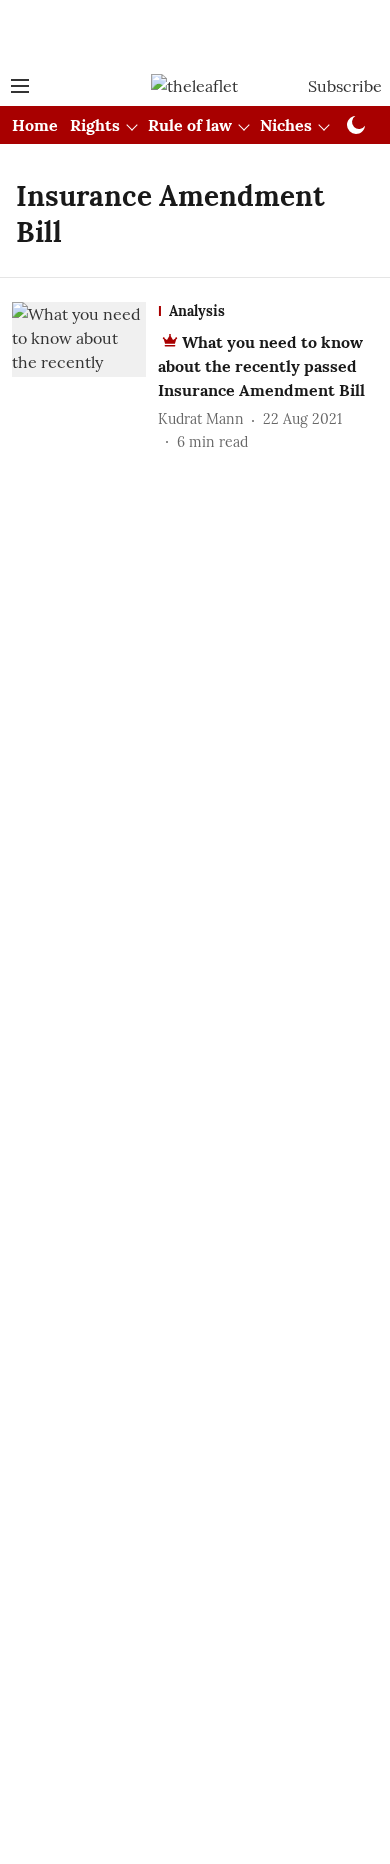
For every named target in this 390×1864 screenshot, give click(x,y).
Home (35, 125)
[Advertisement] (195, 33)
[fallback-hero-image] (85, 377)
